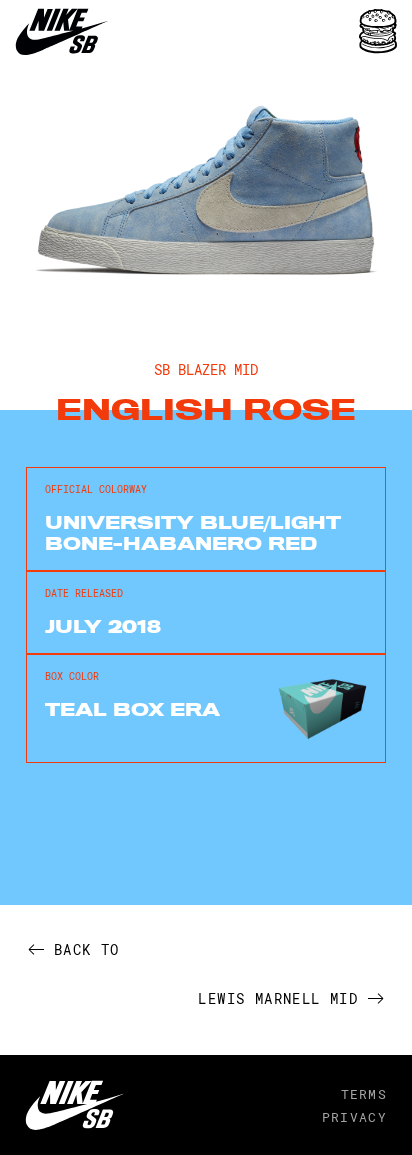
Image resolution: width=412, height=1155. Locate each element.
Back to (87, 949)
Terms (364, 1094)
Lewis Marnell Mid (278, 998)
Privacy (354, 1117)
